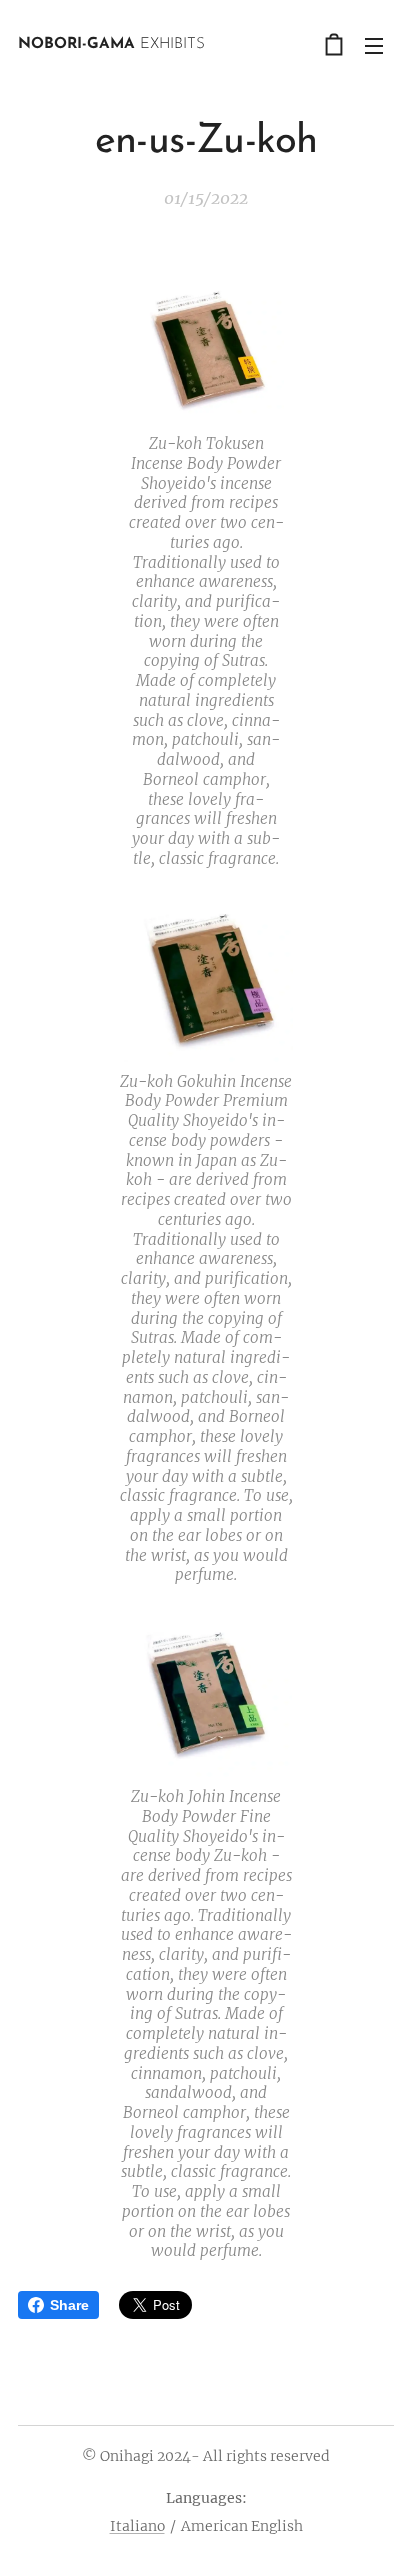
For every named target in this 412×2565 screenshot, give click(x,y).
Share (69, 2305)
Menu (374, 45)
